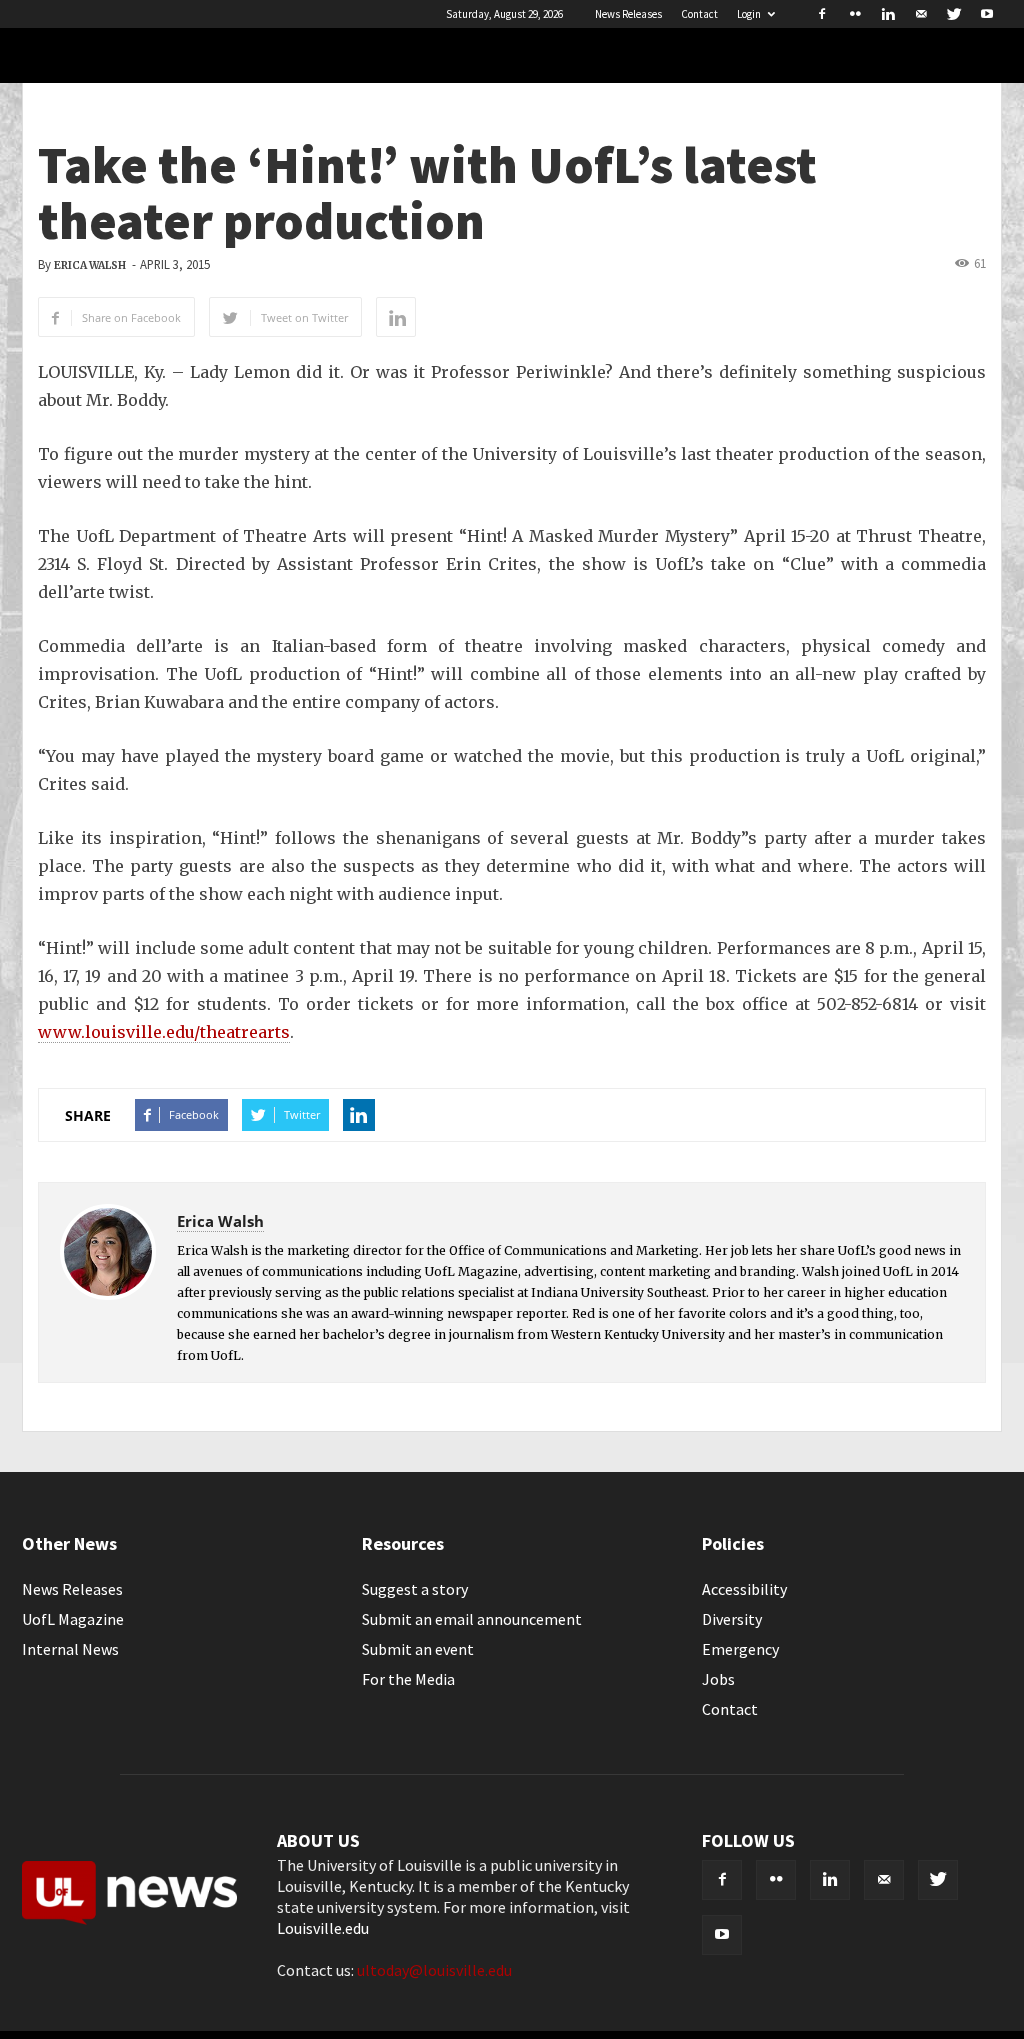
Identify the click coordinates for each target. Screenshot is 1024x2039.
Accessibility (744, 1589)
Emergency (740, 1649)
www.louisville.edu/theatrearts (164, 1032)
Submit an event (418, 1649)
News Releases (628, 14)
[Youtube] (987, 14)
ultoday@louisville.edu (434, 1970)
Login (749, 14)
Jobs (718, 1679)
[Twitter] (954, 14)
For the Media (408, 1679)
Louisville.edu (323, 1928)
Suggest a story (415, 1589)
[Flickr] (855, 14)
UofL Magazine (73, 1619)
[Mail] (921, 14)
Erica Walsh (90, 265)
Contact (699, 14)
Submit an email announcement (472, 1619)
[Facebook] (822, 14)
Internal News (70, 1649)
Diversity (732, 1619)
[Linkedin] (888, 14)
